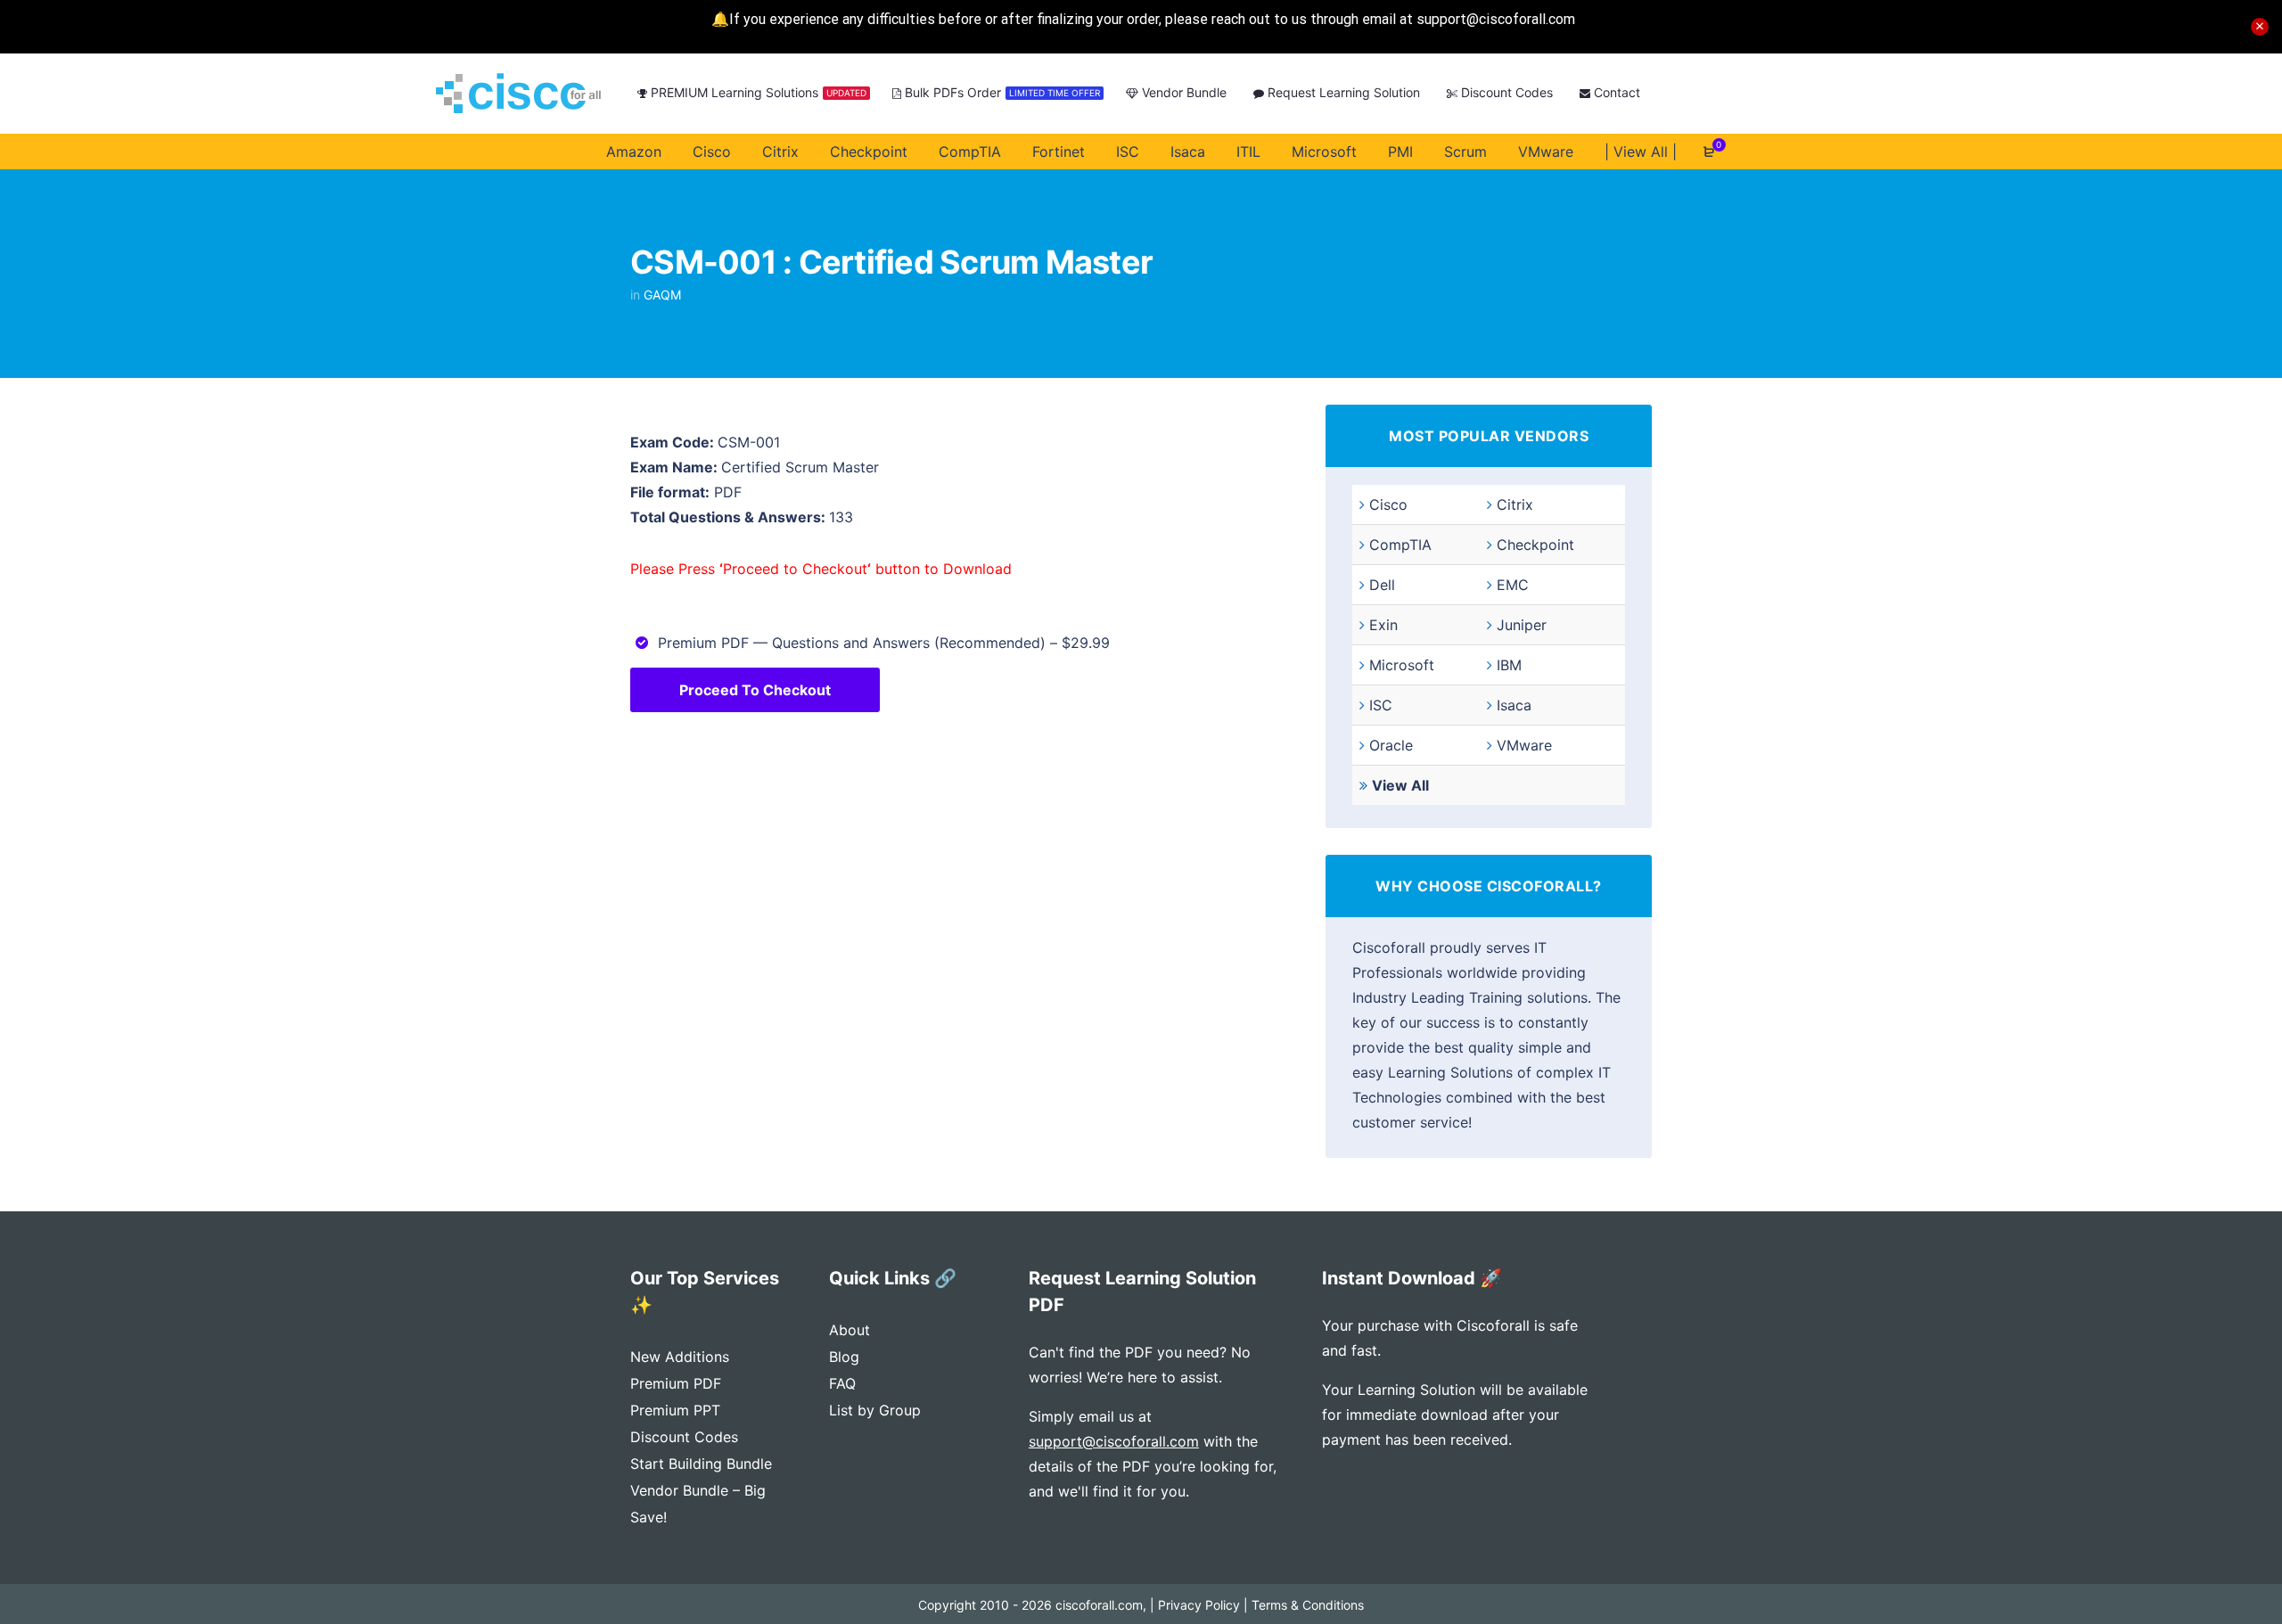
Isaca (1514, 705)
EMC (1513, 585)
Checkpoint (1535, 545)
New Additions (680, 1357)
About (850, 1330)
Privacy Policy (1199, 1605)
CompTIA (1400, 545)
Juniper (1522, 625)
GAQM (662, 295)
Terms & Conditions (1308, 1605)
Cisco (1388, 504)
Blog (844, 1357)
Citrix (1515, 504)
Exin (1383, 625)
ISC (1381, 705)
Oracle (1391, 745)
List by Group (875, 1410)
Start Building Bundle (701, 1464)
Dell (1382, 585)
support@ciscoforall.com (1114, 1441)
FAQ (842, 1383)
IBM (1509, 665)
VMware (1524, 745)
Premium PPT (675, 1410)
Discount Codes (684, 1437)
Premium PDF (676, 1383)
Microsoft (1402, 665)
